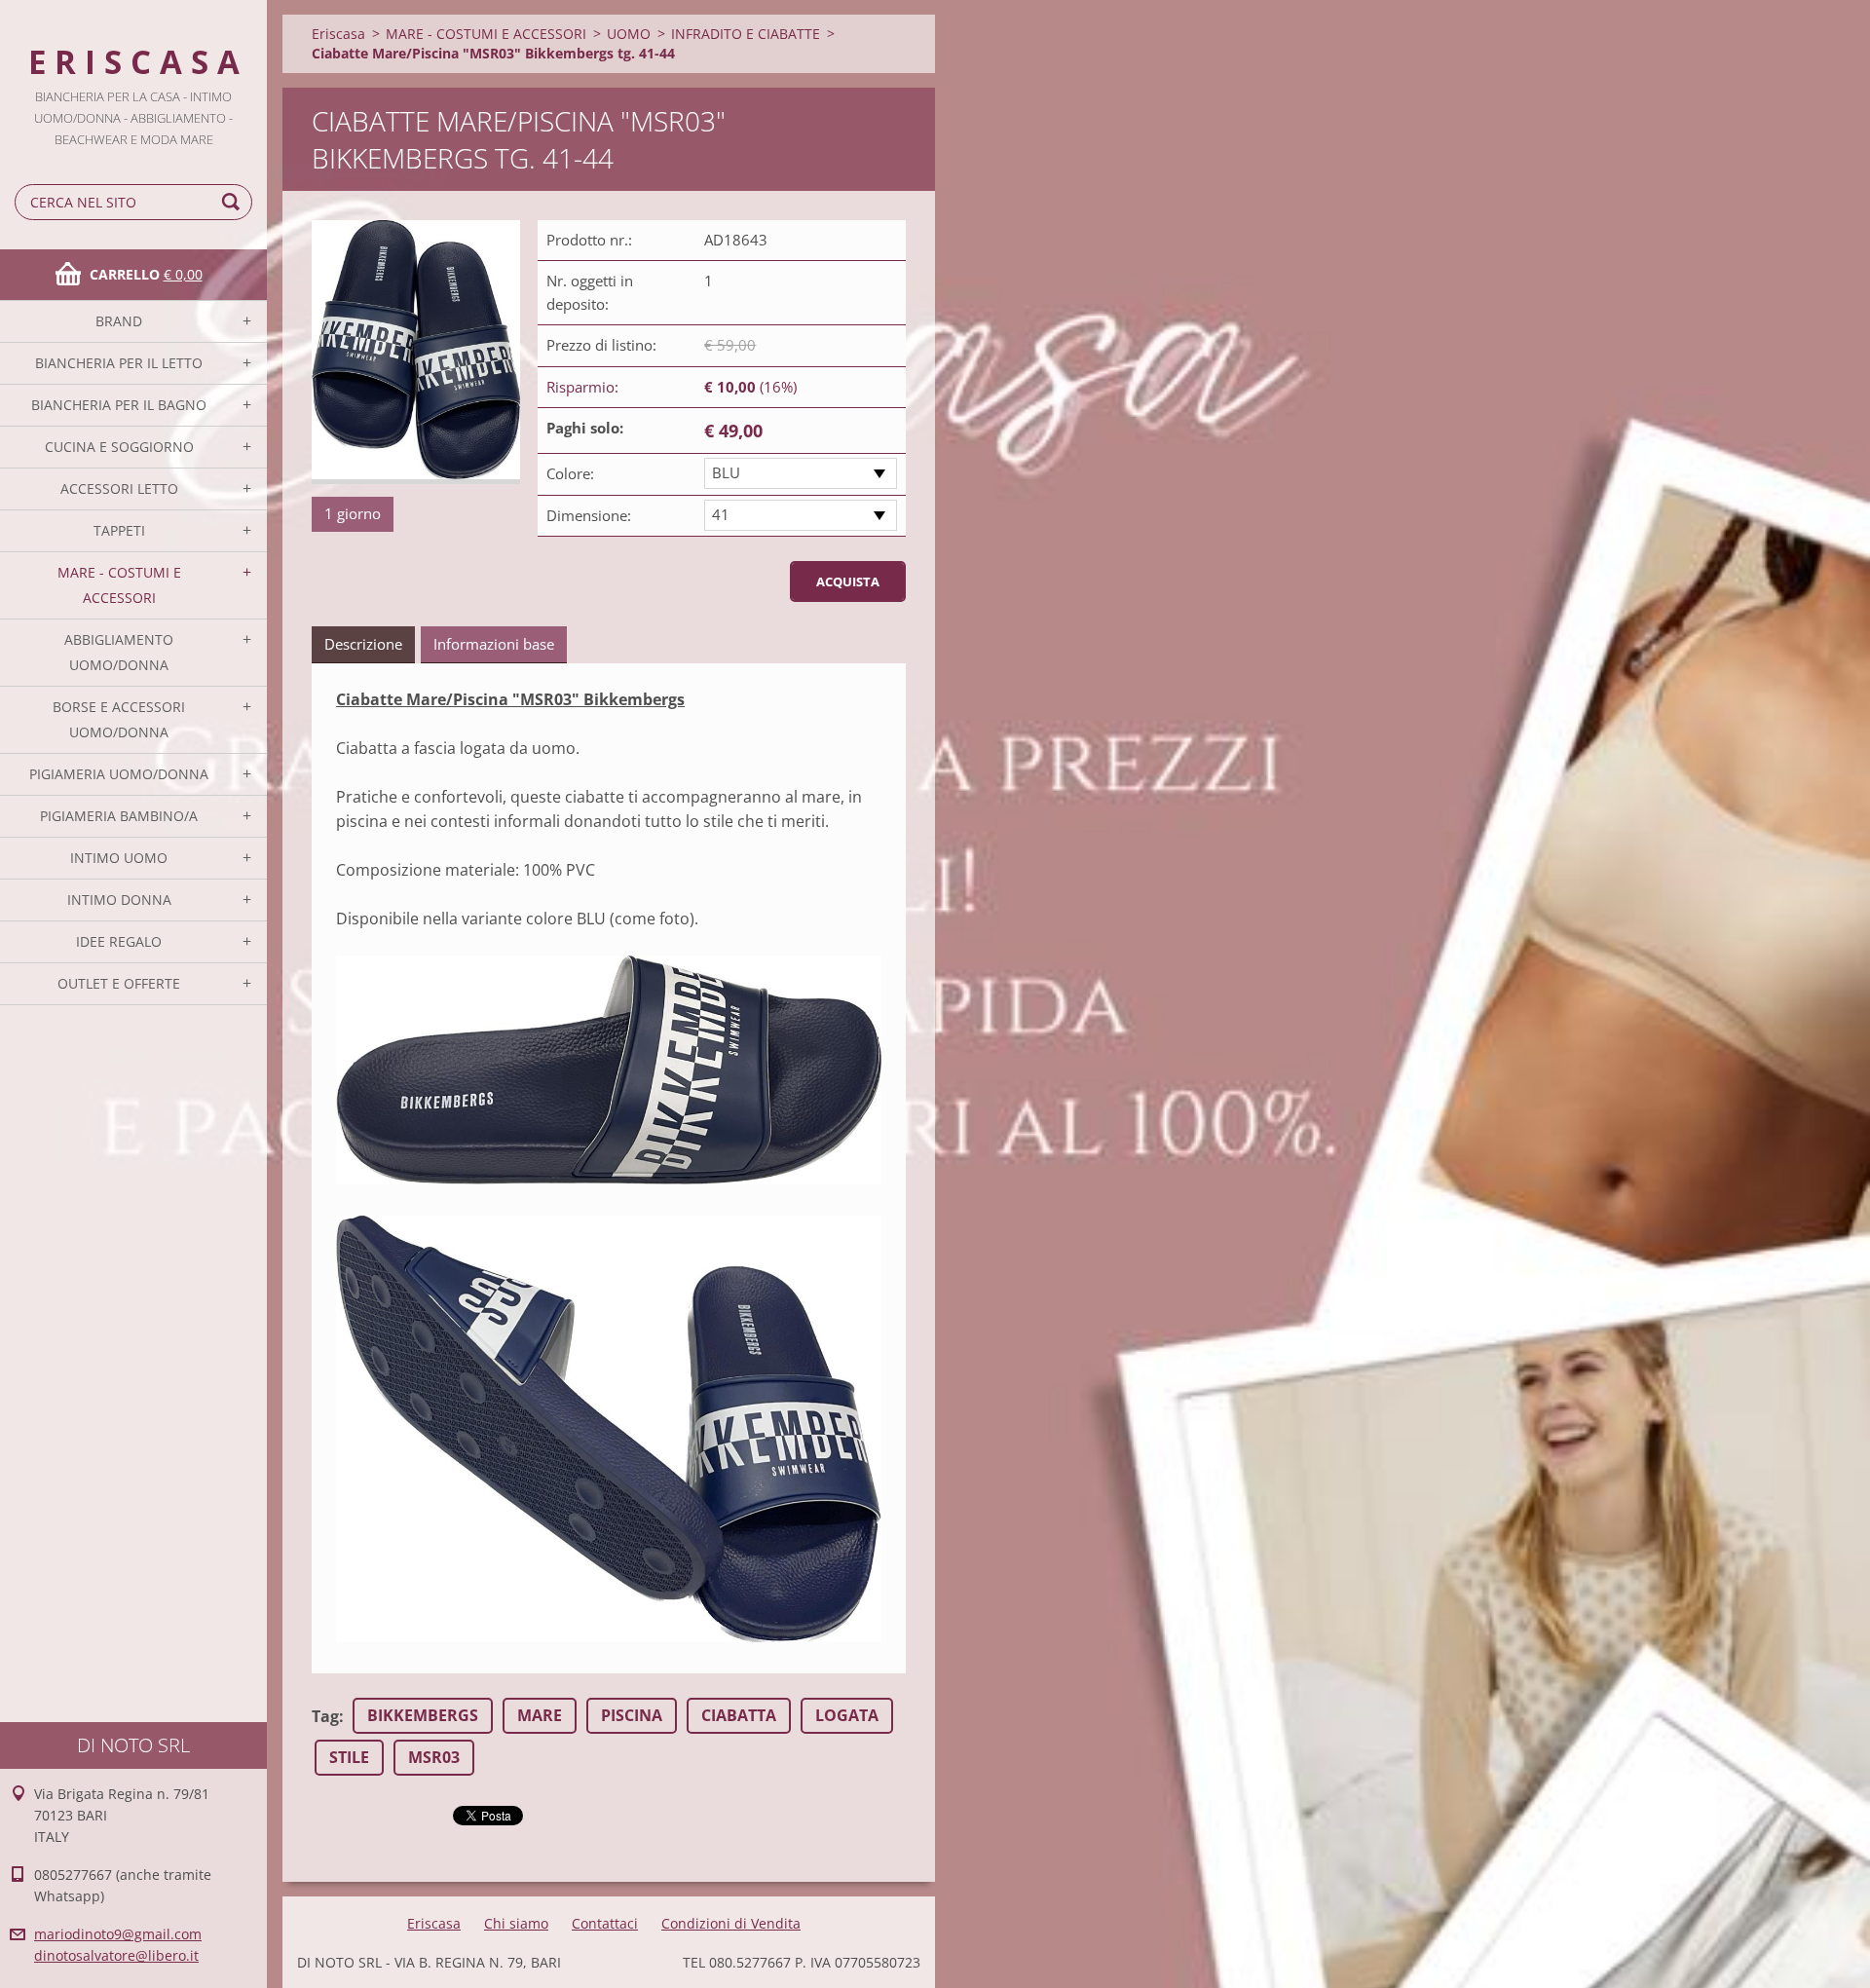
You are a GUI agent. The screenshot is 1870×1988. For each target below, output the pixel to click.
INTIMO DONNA (119, 900)
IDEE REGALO (119, 941)
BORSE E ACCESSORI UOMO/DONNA (119, 719)
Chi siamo (516, 1923)
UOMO (629, 34)
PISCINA (632, 1715)
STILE (349, 1757)
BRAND (119, 321)
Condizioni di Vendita (731, 1923)
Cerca (234, 202)
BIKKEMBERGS (423, 1715)
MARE (540, 1715)
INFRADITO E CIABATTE (746, 34)
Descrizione (363, 644)
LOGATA (847, 1715)
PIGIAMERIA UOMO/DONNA (119, 774)
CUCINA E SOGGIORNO (119, 447)
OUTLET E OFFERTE (119, 983)
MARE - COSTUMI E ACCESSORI (119, 585)
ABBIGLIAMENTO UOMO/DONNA (119, 652)
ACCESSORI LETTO (119, 488)
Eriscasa (338, 34)
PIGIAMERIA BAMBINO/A (119, 816)
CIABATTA (739, 1715)
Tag (325, 1716)
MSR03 (434, 1757)
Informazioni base (494, 644)
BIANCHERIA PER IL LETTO (119, 363)
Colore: (570, 473)
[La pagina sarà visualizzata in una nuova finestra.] (416, 352)
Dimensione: (589, 515)
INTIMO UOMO (119, 858)
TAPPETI (119, 530)
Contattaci (605, 1923)
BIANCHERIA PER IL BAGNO (119, 405)
